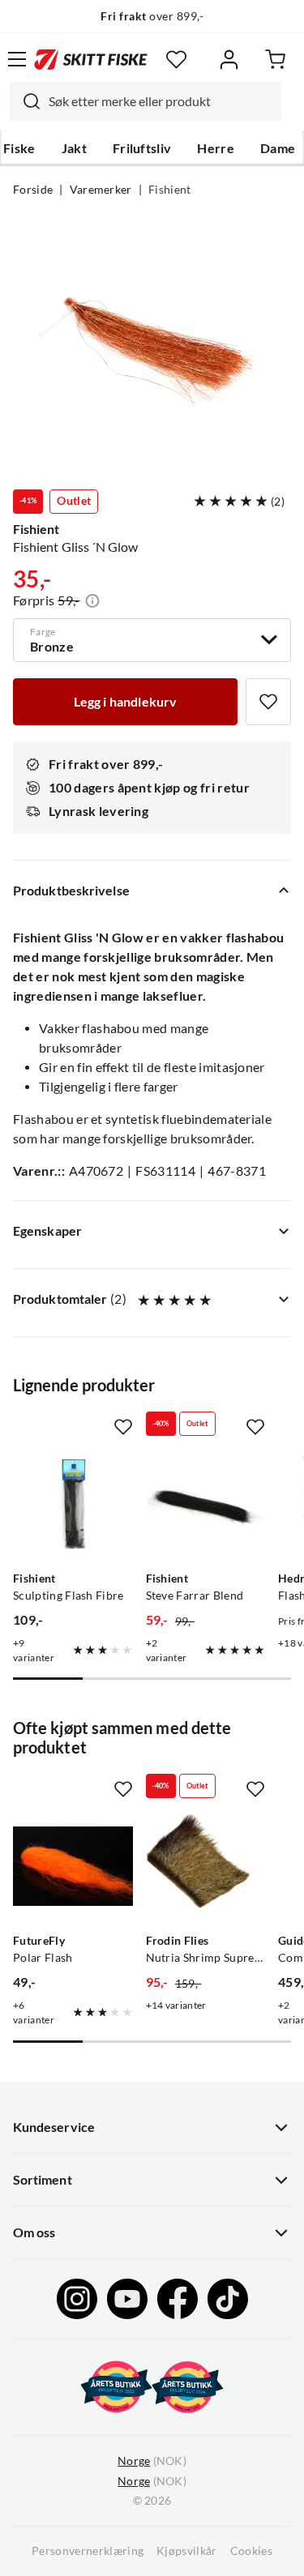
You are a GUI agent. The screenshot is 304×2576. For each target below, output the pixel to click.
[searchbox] (161, 101)
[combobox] (146, 101)
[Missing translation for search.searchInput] (25, 101)
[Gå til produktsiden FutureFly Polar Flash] (73, 1866)
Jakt (74, 148)
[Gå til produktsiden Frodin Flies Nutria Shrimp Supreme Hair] (206, 1866)
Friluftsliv (142, 148)
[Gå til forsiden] (91, 59)
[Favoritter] (176, 60)
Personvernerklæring (88, 2551)
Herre (216, 148)
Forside (33, 190)
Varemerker (101, 190)
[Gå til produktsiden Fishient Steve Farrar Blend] (206, 1504)
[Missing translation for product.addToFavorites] (268, 702)
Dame (278, 148)
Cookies (251, 2551)
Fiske (19, 148)
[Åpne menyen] (17, 59)
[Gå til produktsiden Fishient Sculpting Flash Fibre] (73, 1504)
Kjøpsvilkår (187, 2551)
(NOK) (152, 2461)
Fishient (170, 190)
